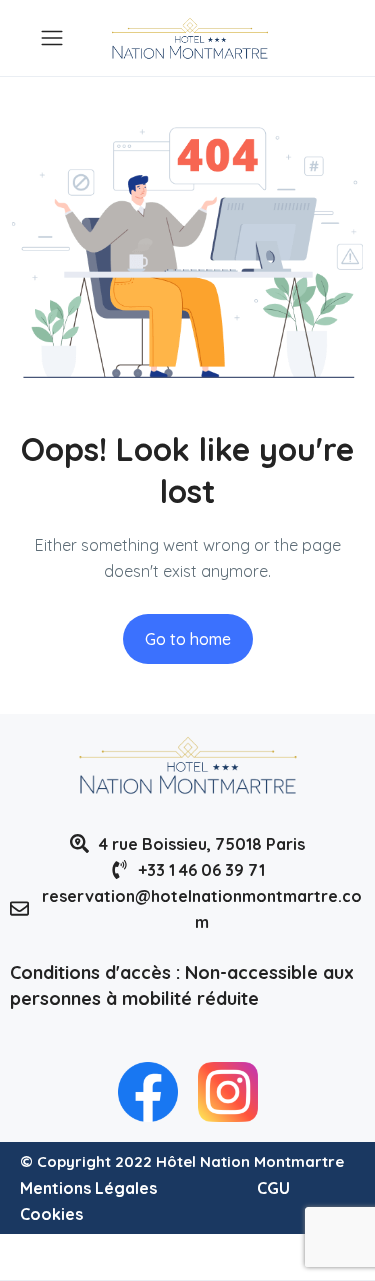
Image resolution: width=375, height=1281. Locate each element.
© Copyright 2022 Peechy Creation (145, 1257)
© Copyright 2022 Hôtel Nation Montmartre (182, 1161)
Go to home (188, 639)
